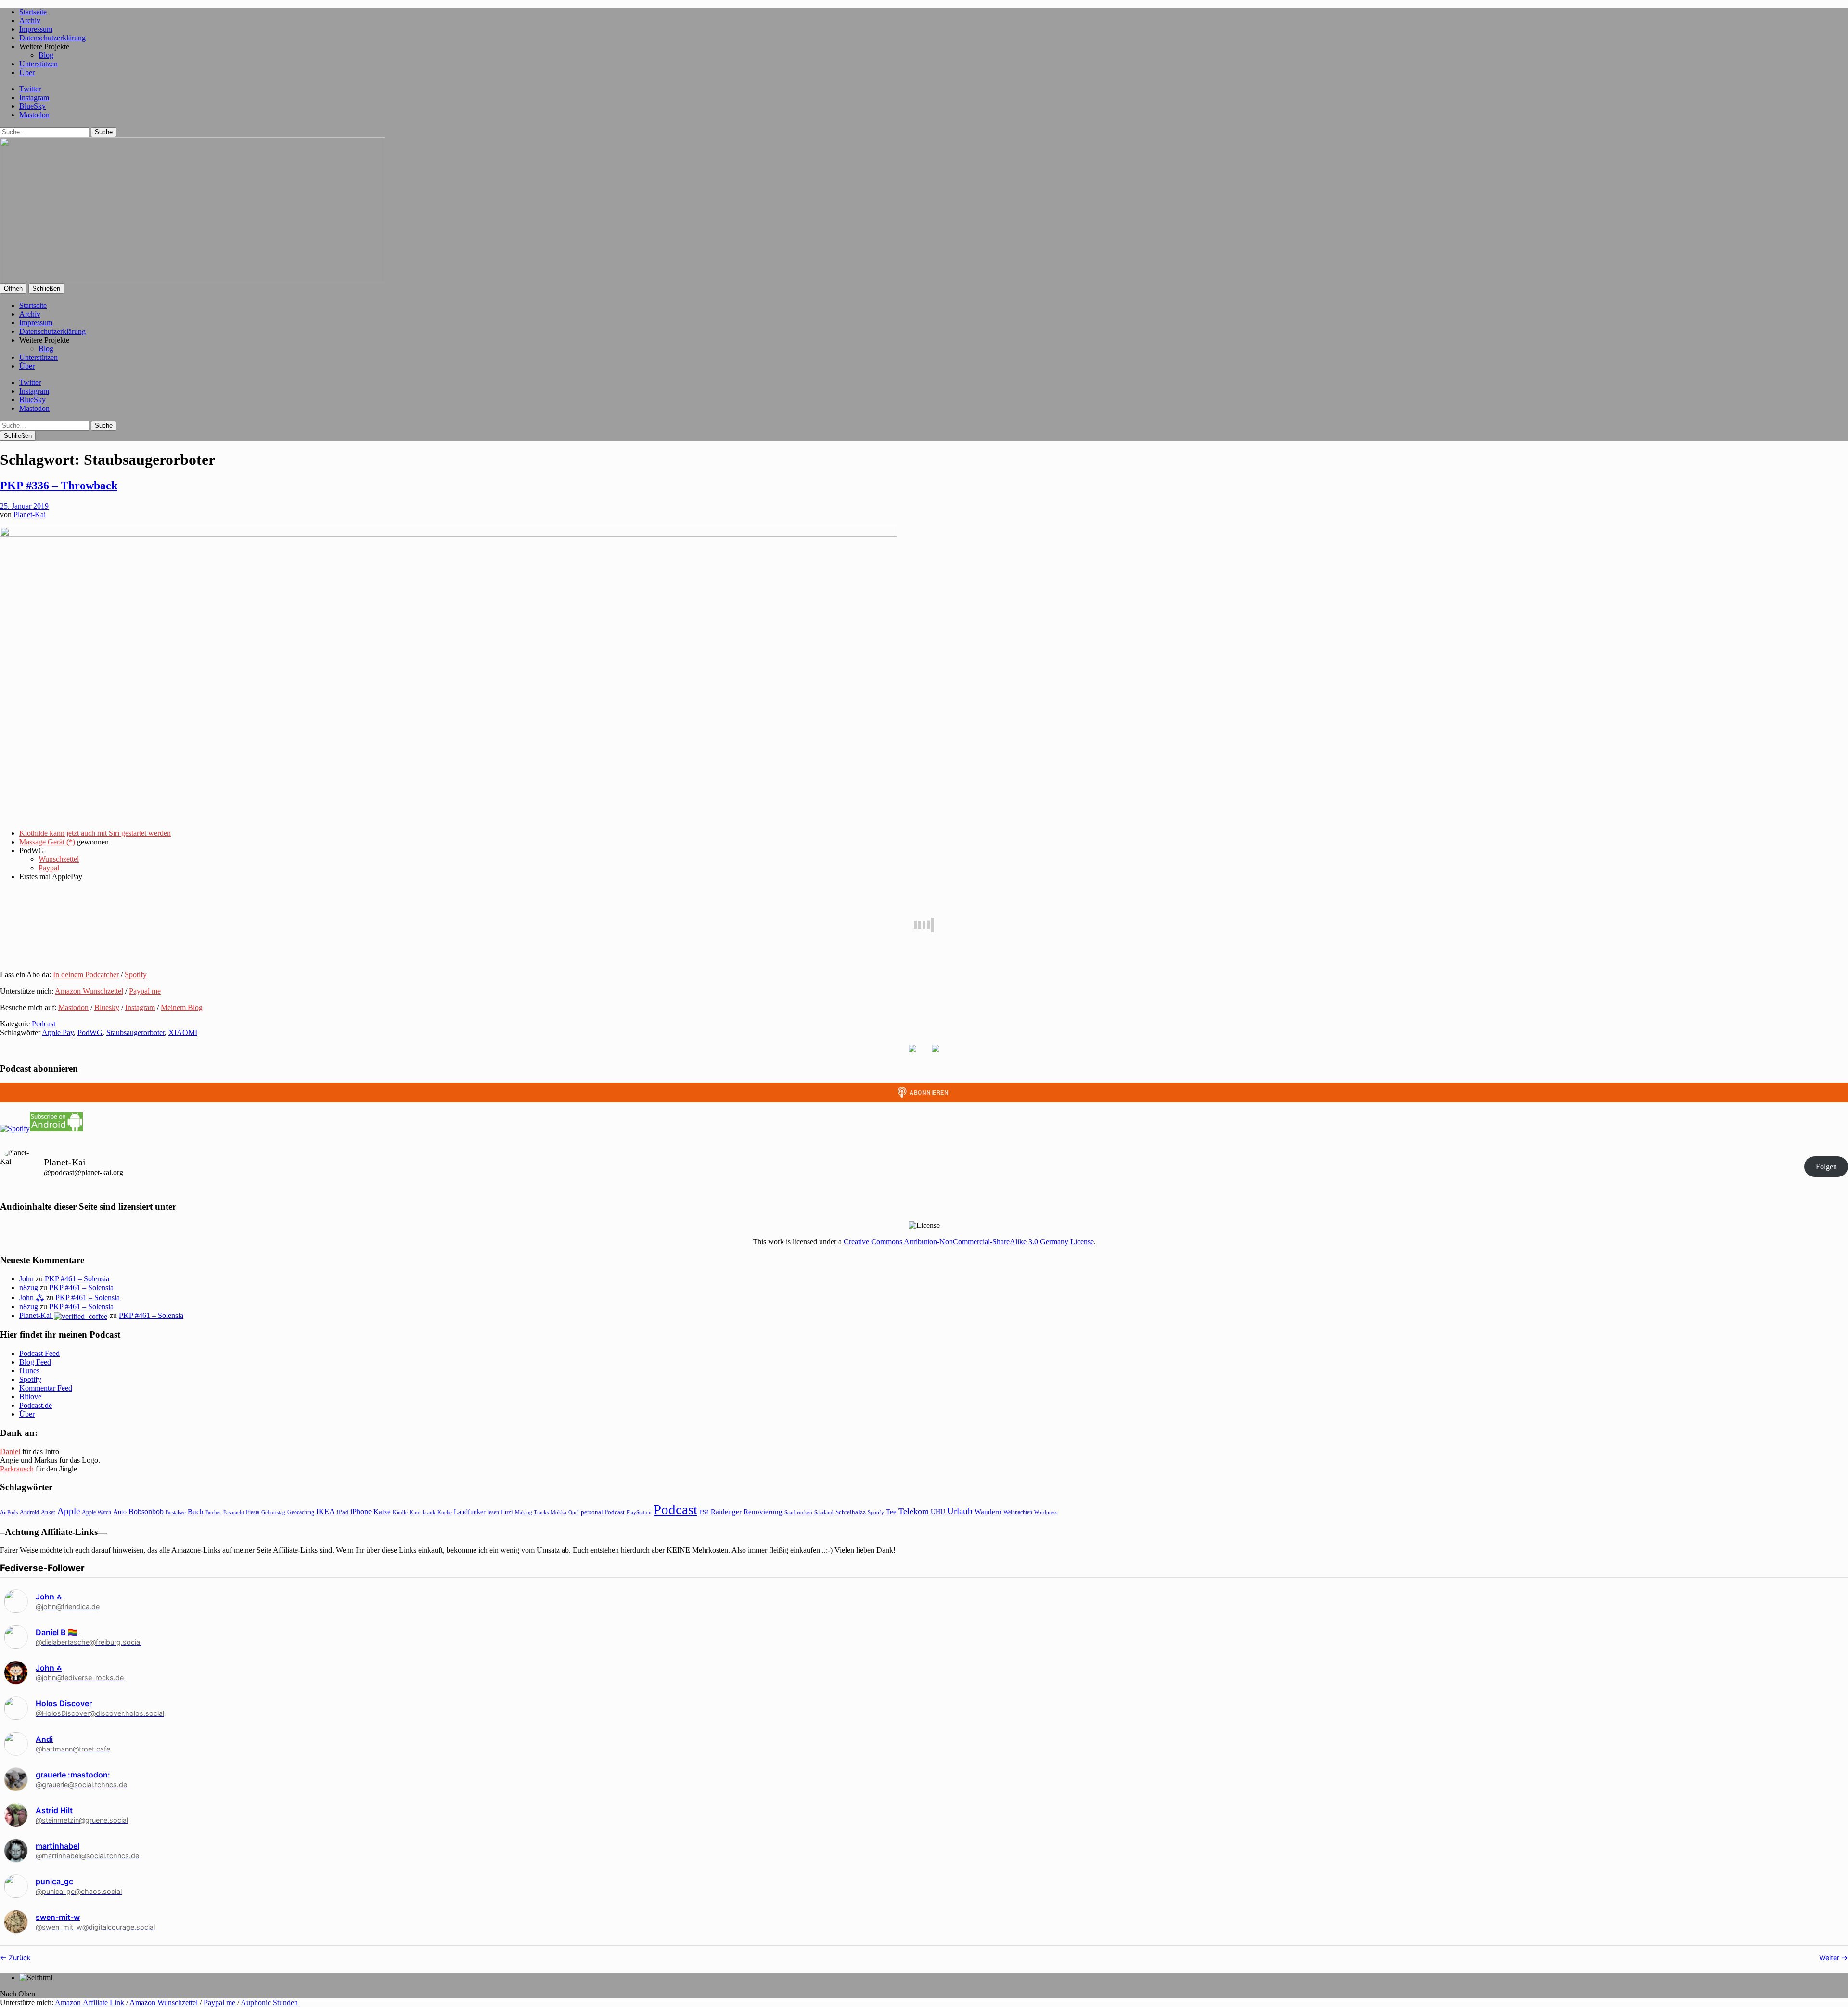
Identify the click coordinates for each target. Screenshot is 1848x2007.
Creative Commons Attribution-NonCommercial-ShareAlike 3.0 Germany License (969, 1242)
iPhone (361, 1512)
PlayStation (639, 1513)
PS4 (704, 1512)
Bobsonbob (146, 1512)
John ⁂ (32, 1298)
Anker (48, 1512)
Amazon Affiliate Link (90, 2002)
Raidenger (726, 1512)
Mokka (558, 1512)
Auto (120, 1512)
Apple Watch (96, 1512)
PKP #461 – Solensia (77, 1279)
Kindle (400, 1512)
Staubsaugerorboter (135, 1032)
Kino (415, 1512)
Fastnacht (234, 1512)
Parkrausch (17, 1469)
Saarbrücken (798, 1512)
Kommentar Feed (46, 1388)
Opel (574, 1512)
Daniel (10, 1451)
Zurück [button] (19, 1958)
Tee (891, 1512)
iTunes (29, 1371)
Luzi (507, 1512)
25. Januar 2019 (24, 506)
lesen (493, 1512)
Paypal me (145, 991)
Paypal (49, 868)
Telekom (914, 1511)
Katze (382, 1512)
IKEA (326, 1512)
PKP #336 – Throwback (59, 486)
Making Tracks (532, 1512)
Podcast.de (36, 1405)
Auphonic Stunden (270, 2002)
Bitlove (30, 1397)
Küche (445, 1512)
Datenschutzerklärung (52, 38)
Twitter (30, 89)
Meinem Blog (182, 1007)
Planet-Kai (30, 515)
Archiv (30, 20)
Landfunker (470, 1512)
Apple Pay (58, 1032)
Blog (46, 55)
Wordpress (1046, 1512)
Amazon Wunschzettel (89, 991)
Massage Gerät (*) (47, 842)
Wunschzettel (59, 859)
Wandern (988, 1512)
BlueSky (32, 106)
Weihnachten (1018, 1512)
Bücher (213, 1512)
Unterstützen (38, 64)
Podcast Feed (39, 1353)
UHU (938, 1512)
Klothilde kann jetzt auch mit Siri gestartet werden (95, 833)
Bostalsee (176, 1512)
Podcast (44, 1024)
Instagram (34, 97)
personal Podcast (603, 1512)
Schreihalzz (851, 1512)
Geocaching (301, 1512)
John (26, 1279)
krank (429, 1512)
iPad (343, 1512)
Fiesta (253, 1512)
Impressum (36, 29)
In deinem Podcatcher (86, 975)
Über (27, 72)
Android (29, 1512)
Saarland (824, 1512)
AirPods (9, 1512)
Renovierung (763, 1512)
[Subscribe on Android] (56, 1129)
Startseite (33, 12)
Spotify (136, 975)
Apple (69, 1511)
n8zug (29, 1287)
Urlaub (960, 1511)
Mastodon (34, 115)
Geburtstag (273, 1513)
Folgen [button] (1826, 1167)
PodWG (90, 1032)
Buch (196, 1512)
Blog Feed (35, 1362)
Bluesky (107, 1007)
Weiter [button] (1830, 1958)
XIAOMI (183, 1032)
